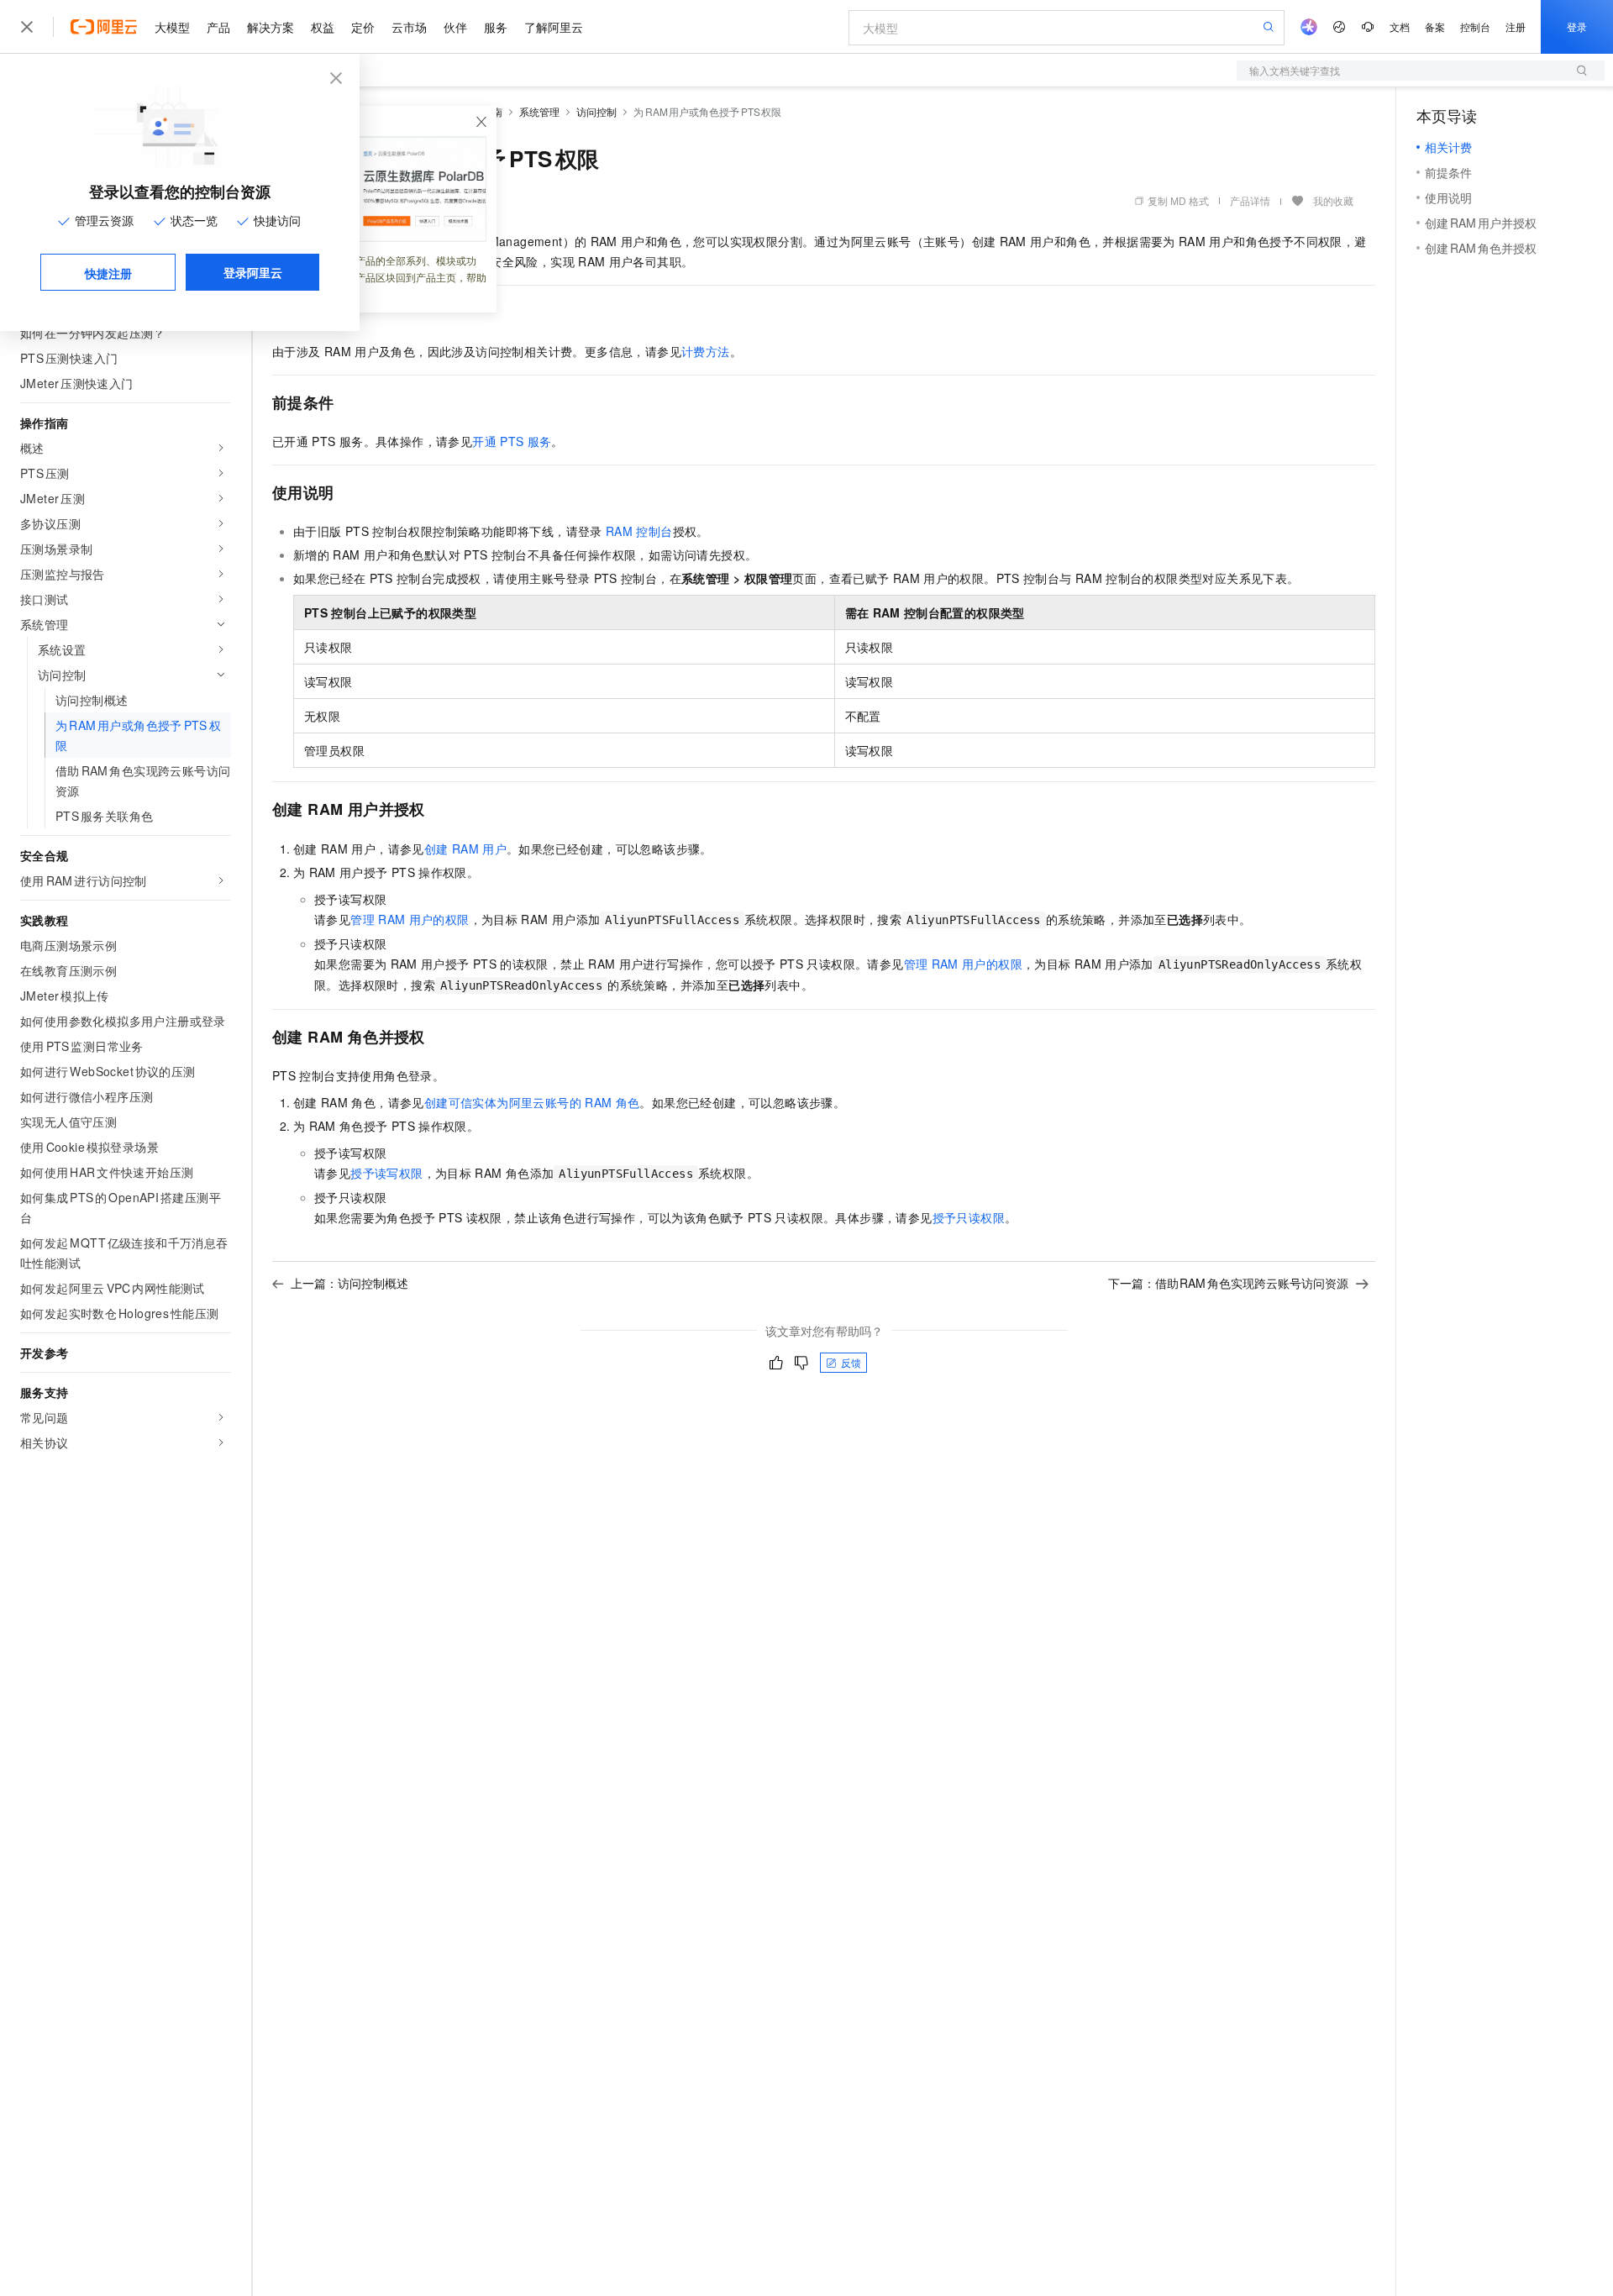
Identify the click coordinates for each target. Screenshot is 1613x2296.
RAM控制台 (639, 531)
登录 (1577, 26)
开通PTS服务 (512, 441)
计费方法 (706, 351)
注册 (1516, 26)
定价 (363, 27)
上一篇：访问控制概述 (349, 1283)
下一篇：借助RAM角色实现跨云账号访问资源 (1229, 1283)
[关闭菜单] (27, 27)
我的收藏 (1333, 200)
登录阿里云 (253, 272)
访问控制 (596, 111)
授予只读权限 (969, 1217)
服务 (496, 27)
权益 (323, 27)
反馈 (851, 1362)
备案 (1435, 26)
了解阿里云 (554, 27)
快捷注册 (108, 273)
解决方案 (271, 27)
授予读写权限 (386, 1173)
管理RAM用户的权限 (410, 919)
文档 (1400, 26)
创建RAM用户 (465, 849)
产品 (218, 27)
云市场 (409, 27)
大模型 (172, 27)
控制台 (1475, 26)
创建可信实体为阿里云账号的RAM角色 (532, 1102)
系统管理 (539, 111)
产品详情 (1250, 200)
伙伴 (455, 27)
